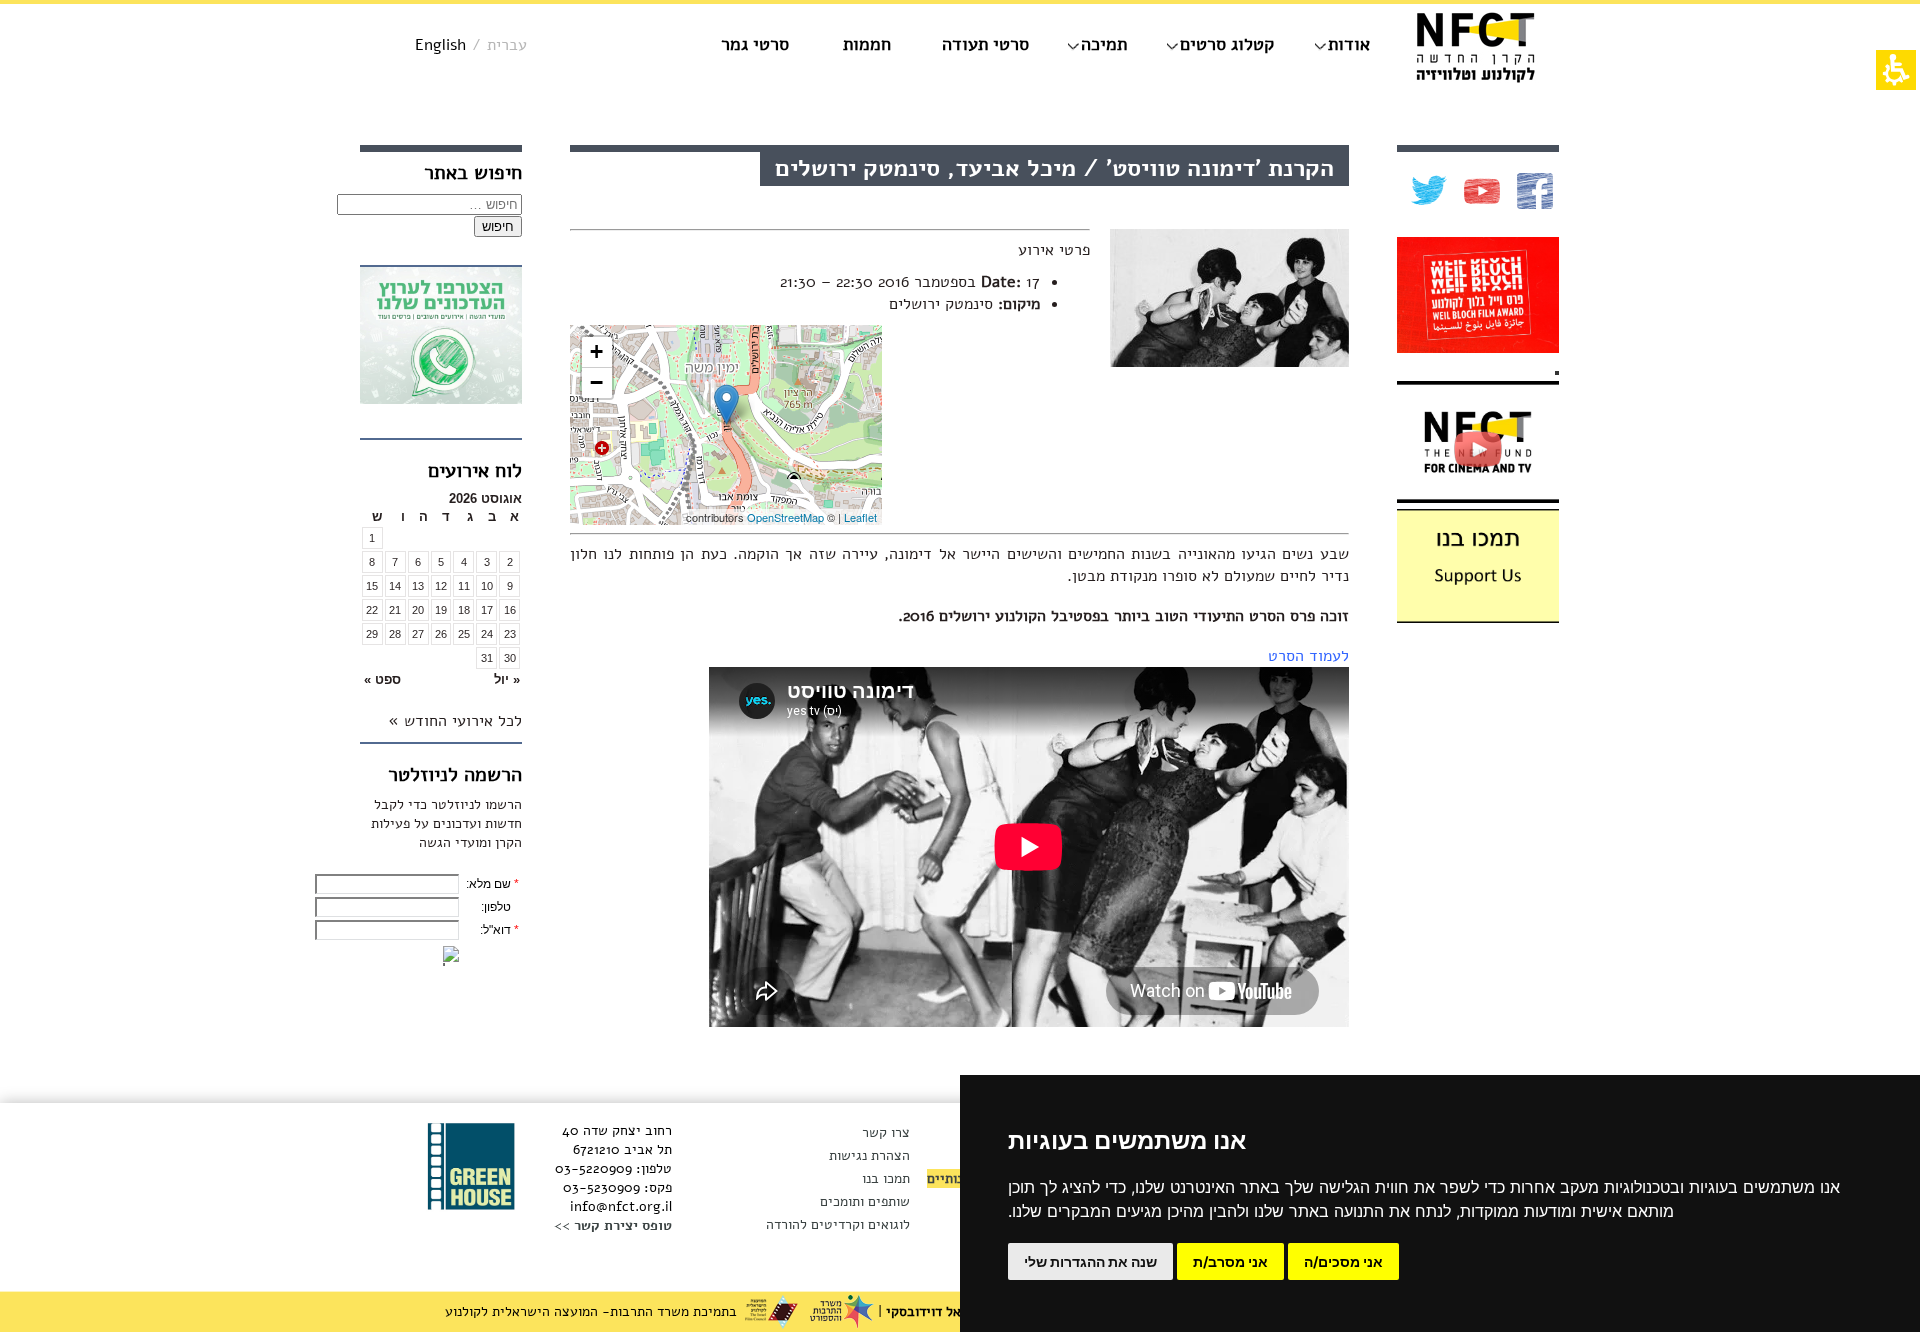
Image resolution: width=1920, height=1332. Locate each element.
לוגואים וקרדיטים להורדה (838, 1224)
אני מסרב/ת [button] (1230, 1261)
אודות (1349, 44)
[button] (486, 679)
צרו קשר (886, 1132)
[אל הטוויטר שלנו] (1426, 191)
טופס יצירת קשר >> (613, 1225)
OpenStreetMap (785, 517)
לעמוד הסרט (1308, 656)
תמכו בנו (886, 1178)
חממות (867, 44)
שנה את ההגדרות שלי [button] (1090, 1261)
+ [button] (596, 351)
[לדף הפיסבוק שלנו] (1532, 191)
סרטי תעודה (985, 44)
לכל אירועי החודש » (455, 721)
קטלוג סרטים (1227, 44)
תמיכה (1104, 44)
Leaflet (860, 517)
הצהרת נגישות (869, 1155)
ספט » (382, 679)
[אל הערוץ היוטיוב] (1479, 191)
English (440, 45)
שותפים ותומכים (865, 1201)
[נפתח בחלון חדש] (441, 338)
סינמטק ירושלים (941, 304)
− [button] (596, 382)
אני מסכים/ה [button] (1343, 1261)
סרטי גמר (755, 44)
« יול (507, 679)
